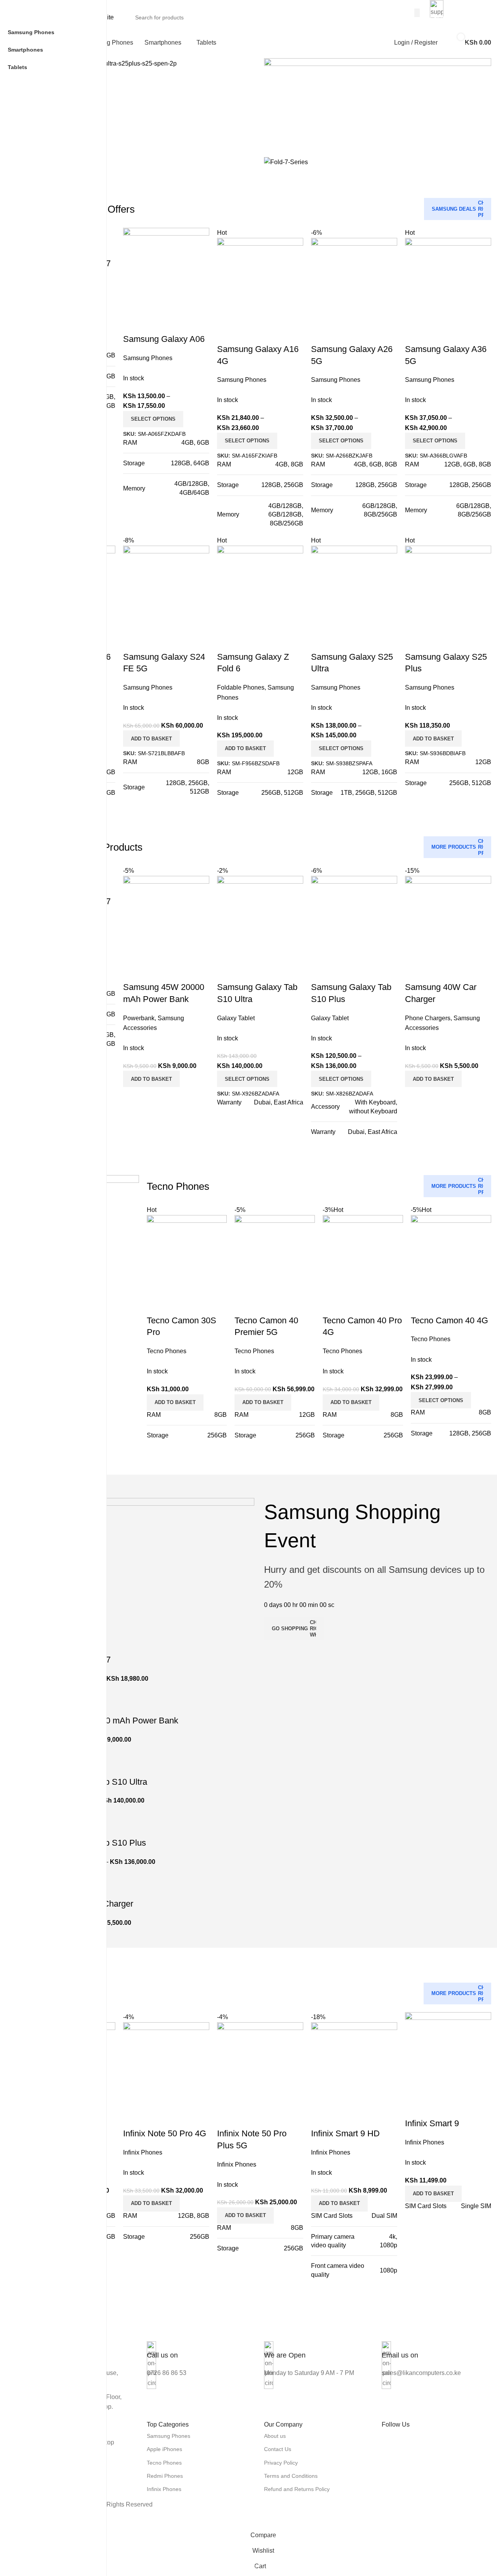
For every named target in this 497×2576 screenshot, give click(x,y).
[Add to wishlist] (457, 641)
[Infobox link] (202, 2355)
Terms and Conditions (291, 2476)
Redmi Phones (165, 2476)
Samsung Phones (169, 2436)
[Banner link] (378, 102)
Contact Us (278, 2449)
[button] (433, 738)
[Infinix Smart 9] (448, 2055)
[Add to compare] (415, 641)
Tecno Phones (164, 2463)
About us (275, 2436)
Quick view (436, 641)
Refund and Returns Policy (297, 2489)
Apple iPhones (164, 2449)
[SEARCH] (417, 13)
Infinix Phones (164, 2489)
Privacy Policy (281, 2463)
